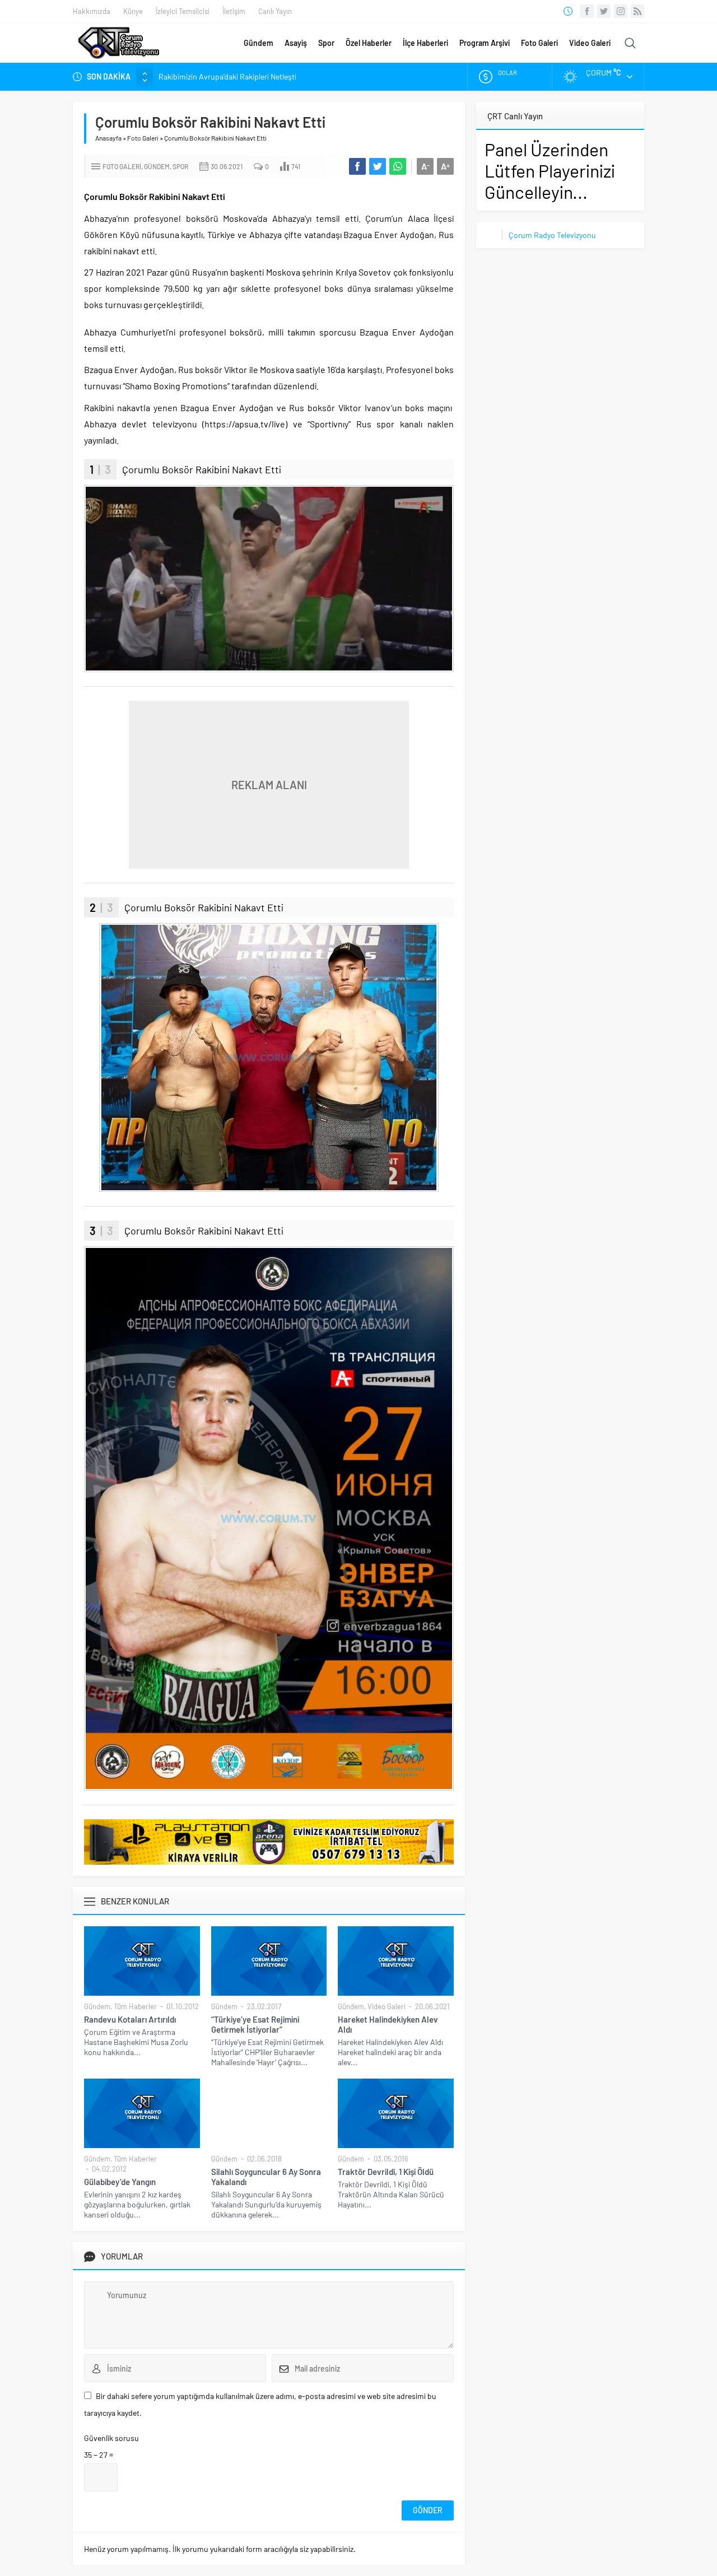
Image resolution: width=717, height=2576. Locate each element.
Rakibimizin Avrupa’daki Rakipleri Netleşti (227, 76)
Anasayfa (108, 138)
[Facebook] (587, 11)
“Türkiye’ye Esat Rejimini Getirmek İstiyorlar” (255, 2024)
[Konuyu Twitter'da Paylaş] (378, 166)
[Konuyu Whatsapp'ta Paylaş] (398, 166)
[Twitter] (604, 11)
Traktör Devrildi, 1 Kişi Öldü (386, 2172)
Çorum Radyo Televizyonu (552, 235)
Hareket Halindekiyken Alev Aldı (388, 2024)
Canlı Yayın (275, 11)
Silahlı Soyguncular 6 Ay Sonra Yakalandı (266, 2177)
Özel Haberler (369, 43)
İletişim (234, 11)
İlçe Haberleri (425, 43)
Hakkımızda (92, 11)
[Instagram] (621, 11)
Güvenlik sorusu (111, 2438)
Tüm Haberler (135, 2006)
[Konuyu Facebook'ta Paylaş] (357, 166)
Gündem (259, 43)
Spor (326, 43)
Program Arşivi (485, 43)
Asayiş (296, 43)
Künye (133, 11)
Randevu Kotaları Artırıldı (130, 2019)
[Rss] (637, 11)
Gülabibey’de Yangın (120, 2182)
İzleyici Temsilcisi (183, 11)
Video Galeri (590, 43)
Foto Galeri (539, 43)
